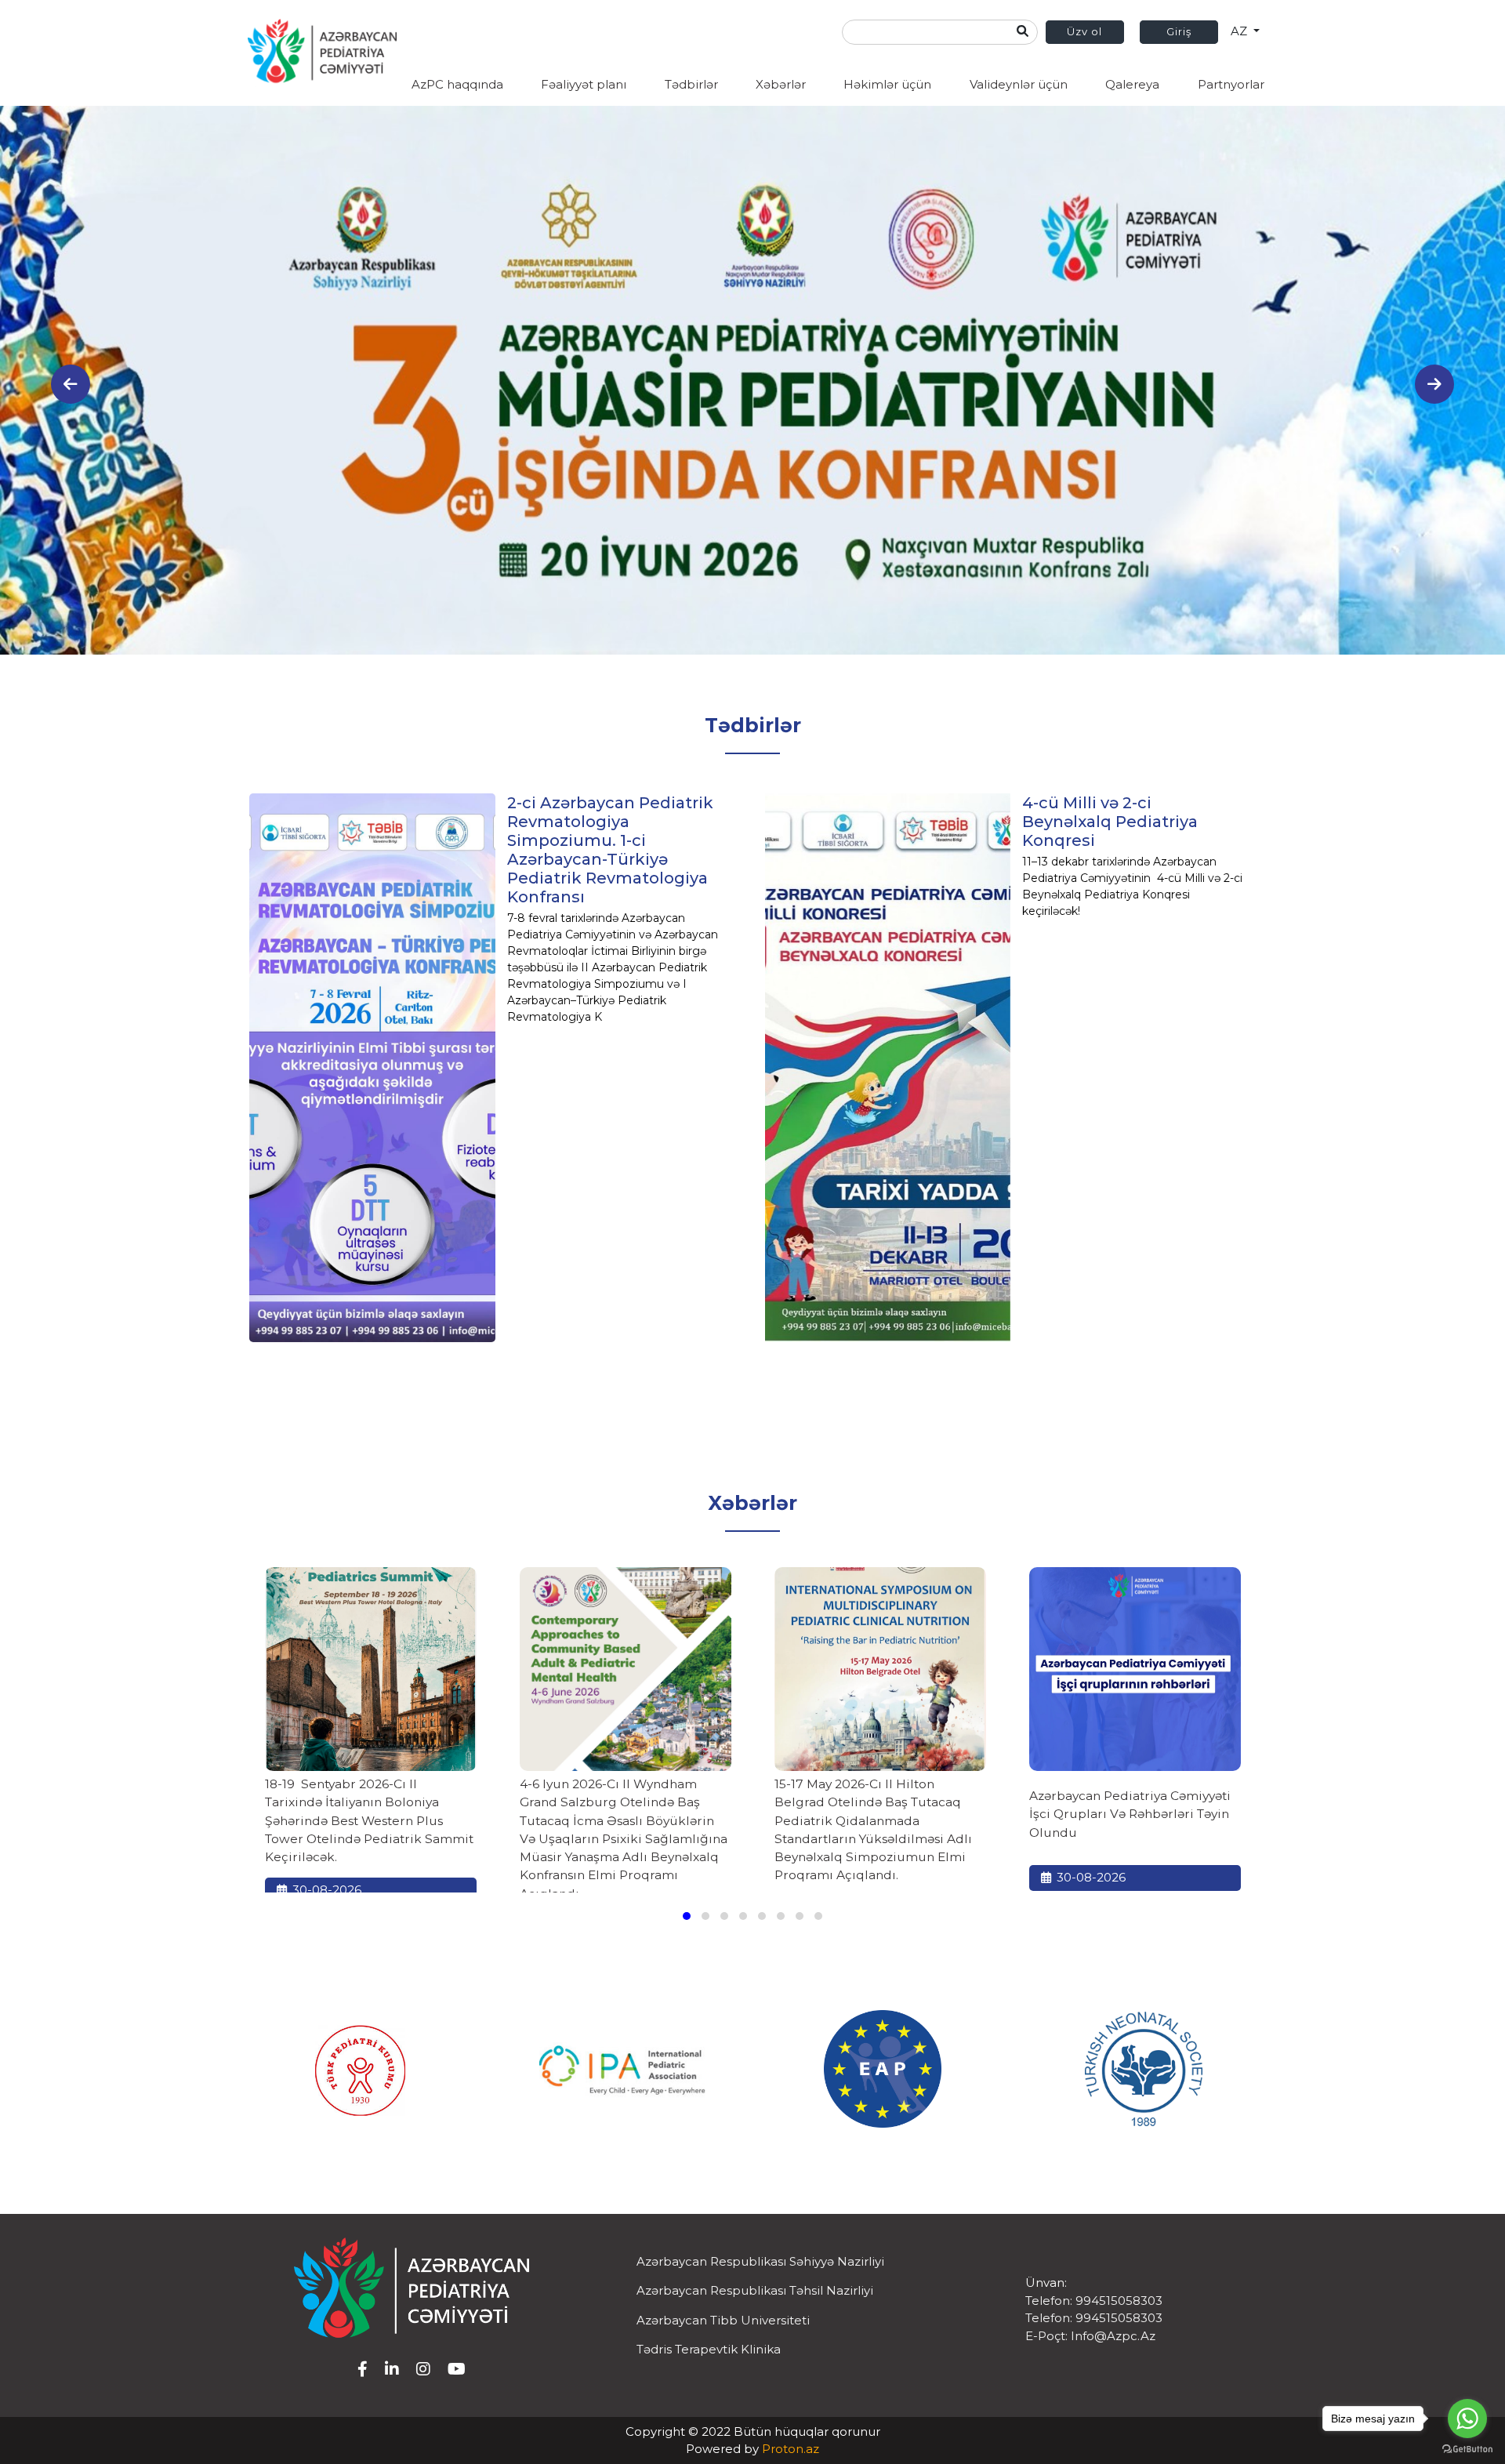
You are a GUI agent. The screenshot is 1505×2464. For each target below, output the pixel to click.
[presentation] (71, 384)
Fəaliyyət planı (584, 84)
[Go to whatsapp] (1467, 2419)
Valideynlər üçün (1019, 84)
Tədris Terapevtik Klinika (709, 2349)
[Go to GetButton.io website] (1467, 2448)
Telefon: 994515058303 (1094, 2301)
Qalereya (1132, 84)
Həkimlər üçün (887, 84)
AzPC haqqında (457, 84)
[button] (687, 1916)
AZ (1240, 31)
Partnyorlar (1231, 84)
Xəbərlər (781, 84)
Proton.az (791, 2449)
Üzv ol (1084, 31)
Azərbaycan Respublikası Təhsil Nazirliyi (755, 2290)
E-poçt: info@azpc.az (1090, 2336)
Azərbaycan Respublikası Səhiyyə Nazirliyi (760, 2261)
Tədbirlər (691, 84)
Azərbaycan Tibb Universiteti (723, 2320)
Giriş (1179, 31)
